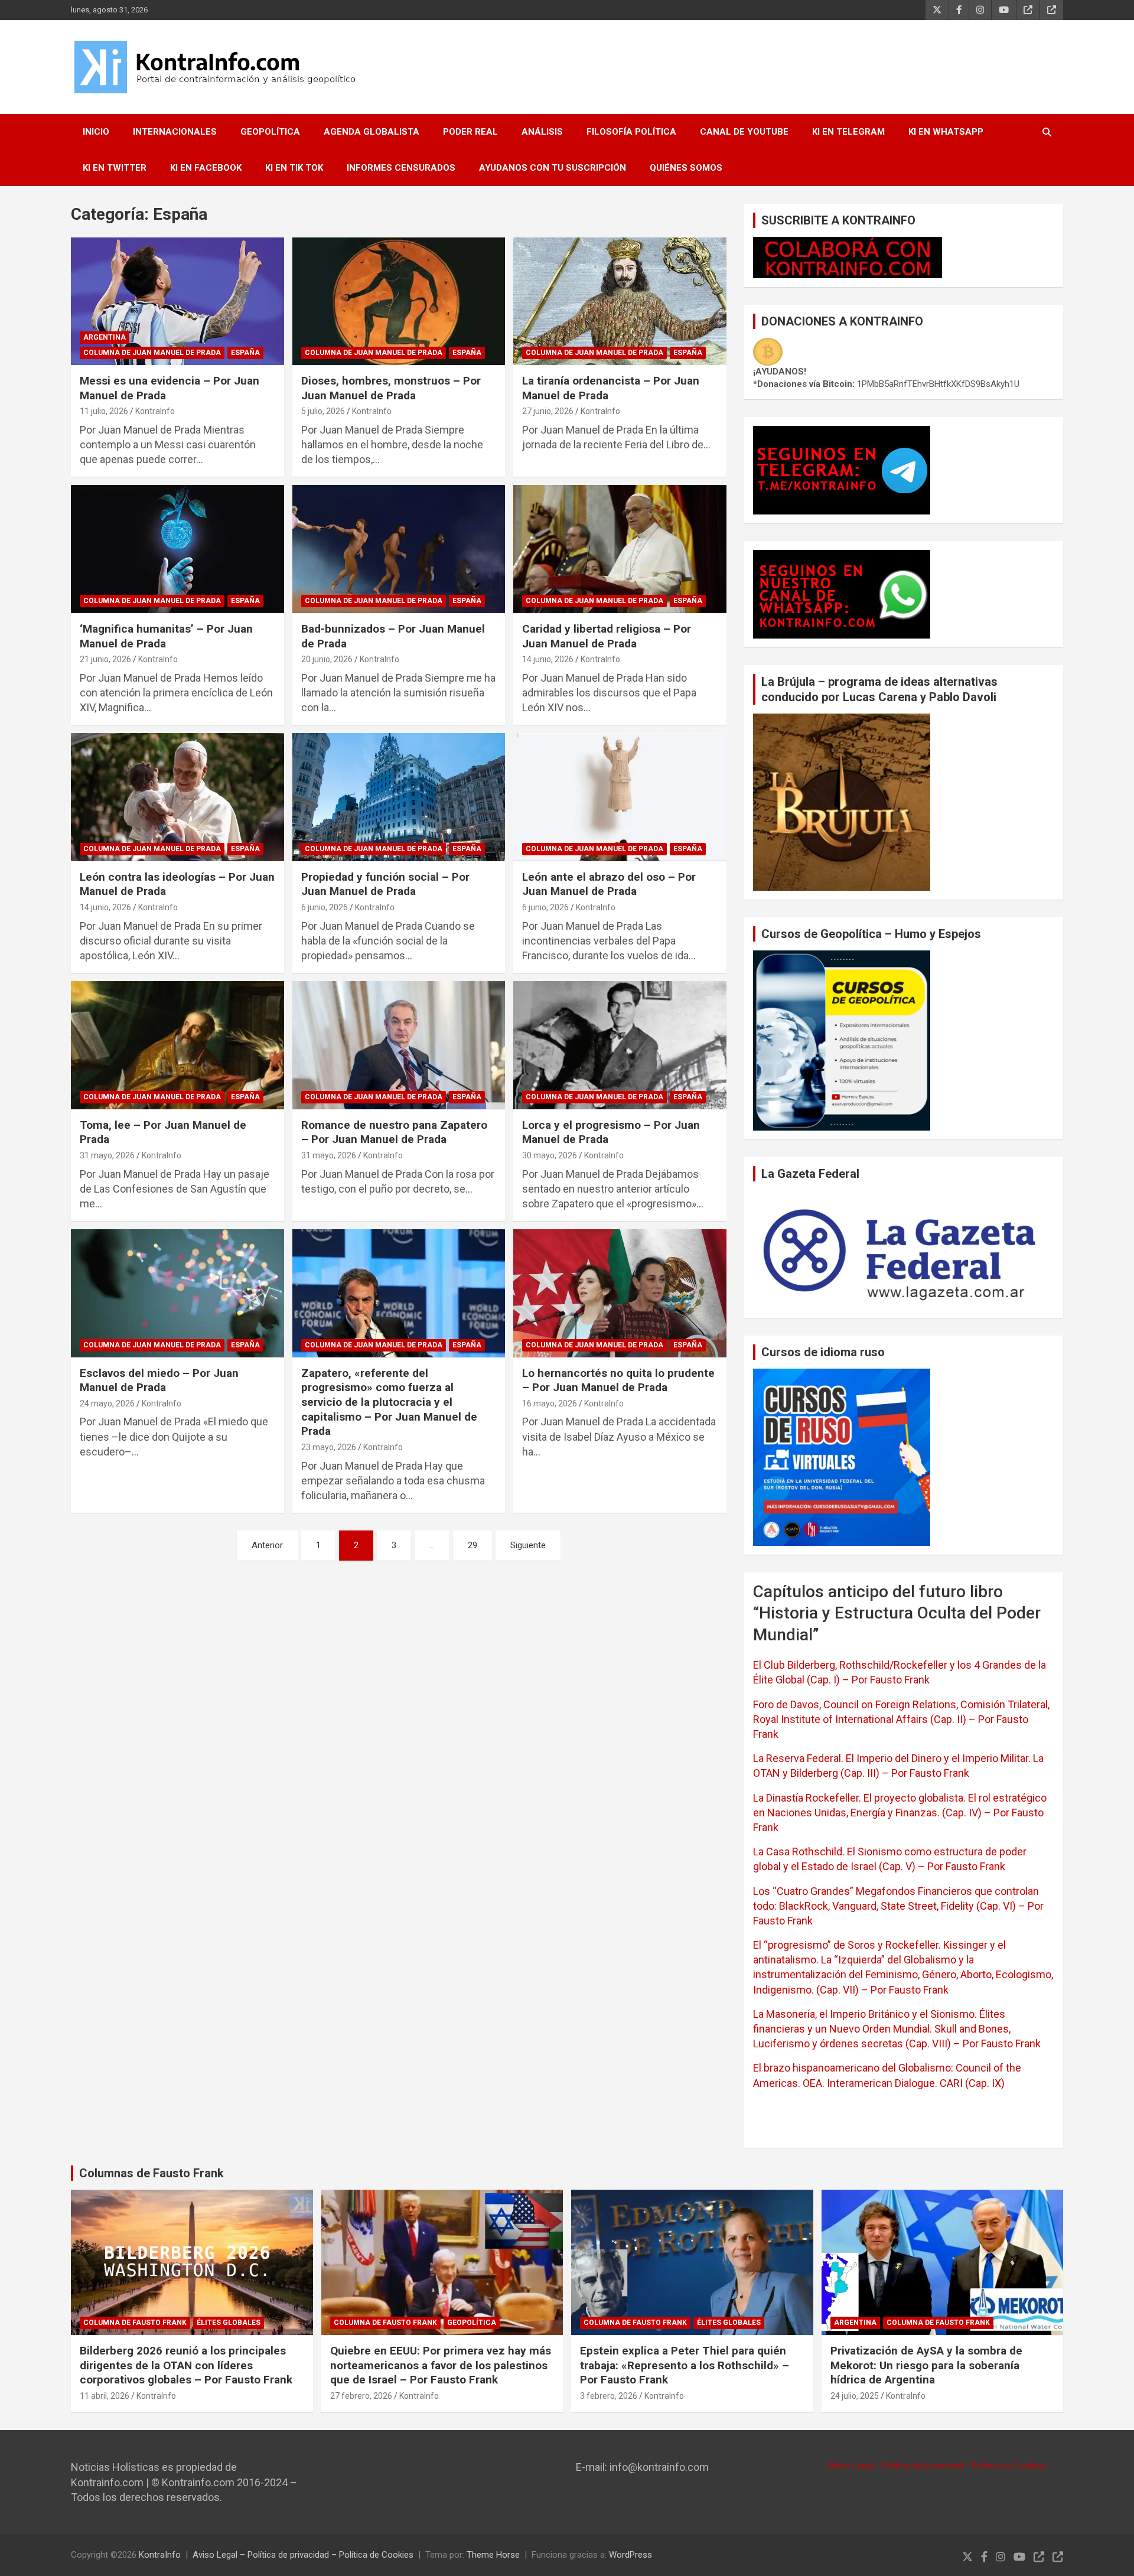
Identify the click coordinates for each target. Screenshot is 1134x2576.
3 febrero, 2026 (609, 2396)
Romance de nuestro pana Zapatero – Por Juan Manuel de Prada (394, 1132)
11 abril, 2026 (105, 2396)
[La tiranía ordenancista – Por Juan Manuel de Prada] (620, 301)
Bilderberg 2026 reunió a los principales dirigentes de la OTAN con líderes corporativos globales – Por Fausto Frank (186, 2365)
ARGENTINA (105, 337)
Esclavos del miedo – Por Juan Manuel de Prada (159, 1380)
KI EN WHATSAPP (946, 132)
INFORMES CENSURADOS (401, 168)
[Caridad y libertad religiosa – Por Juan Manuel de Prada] (620, 549)
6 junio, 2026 (325, 907)
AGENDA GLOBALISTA (372, 132)
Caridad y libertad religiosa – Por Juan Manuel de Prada (607, 636)
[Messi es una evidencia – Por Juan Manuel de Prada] (177, 301)
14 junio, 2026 (548, 659)
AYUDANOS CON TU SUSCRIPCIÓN (553, 168)
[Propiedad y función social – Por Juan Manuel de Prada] (399, 797)
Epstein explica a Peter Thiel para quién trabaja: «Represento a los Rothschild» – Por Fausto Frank (685, 2365)
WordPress (630, 2555)
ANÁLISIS (542, 132)
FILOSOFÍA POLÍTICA (631, 132)
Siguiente (528, 1545)
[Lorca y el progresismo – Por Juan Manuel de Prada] (620, 1046)
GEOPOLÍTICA (270, 132)
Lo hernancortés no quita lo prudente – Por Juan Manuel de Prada (618, 1380)
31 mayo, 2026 (107, 1155)
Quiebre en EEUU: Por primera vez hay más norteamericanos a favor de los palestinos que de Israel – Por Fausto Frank (441, 2365)
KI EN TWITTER (115, 168)
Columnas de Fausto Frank (151, 2173)
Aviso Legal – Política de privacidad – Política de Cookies (303, 2555)
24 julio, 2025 (855, 2396)
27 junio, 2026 (548, 411)
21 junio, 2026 (105, 659)
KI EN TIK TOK (294, 168)
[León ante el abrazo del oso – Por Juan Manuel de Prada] (620, 797)
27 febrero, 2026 (361, 2396)
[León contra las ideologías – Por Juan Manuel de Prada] (177, 797)
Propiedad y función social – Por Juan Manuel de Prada (385, 884)
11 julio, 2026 (104, 411)
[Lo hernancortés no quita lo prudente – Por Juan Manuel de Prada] (620, 1293)
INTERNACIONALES (175, 132)
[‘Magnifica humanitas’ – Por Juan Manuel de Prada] (177, 549)
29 (472, 1545)
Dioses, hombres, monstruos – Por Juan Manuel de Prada (391, 388)
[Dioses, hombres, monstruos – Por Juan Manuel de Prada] (399, 301)
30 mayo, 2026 (550, 1155)
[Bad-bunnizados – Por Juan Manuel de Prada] (399, 549)
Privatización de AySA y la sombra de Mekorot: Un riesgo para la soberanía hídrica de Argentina (926, 2365)
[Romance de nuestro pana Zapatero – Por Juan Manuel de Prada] (399, 1046)
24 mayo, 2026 (107, 1403)
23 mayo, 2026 (329, 1447)
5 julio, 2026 (323, 411)
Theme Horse (493, 2555)
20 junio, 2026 (327, 659)
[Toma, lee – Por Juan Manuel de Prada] (177, 1046)
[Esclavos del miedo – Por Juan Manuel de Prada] (177, 1293)
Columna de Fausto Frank (135, 2323)
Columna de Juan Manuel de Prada (152, 353)
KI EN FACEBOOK (206, 168)
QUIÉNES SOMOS (686, 168)
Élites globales (229, 2323)
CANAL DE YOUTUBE (744, 132)
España (245, 353)
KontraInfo (155, 411)
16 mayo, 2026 (550, 1403)
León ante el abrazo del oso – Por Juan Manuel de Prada (609, 884)
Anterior (267, 1545)
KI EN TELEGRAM (848, 132)
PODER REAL (470, 132)
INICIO (96, 132)
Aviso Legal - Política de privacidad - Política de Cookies (937, 2466)
